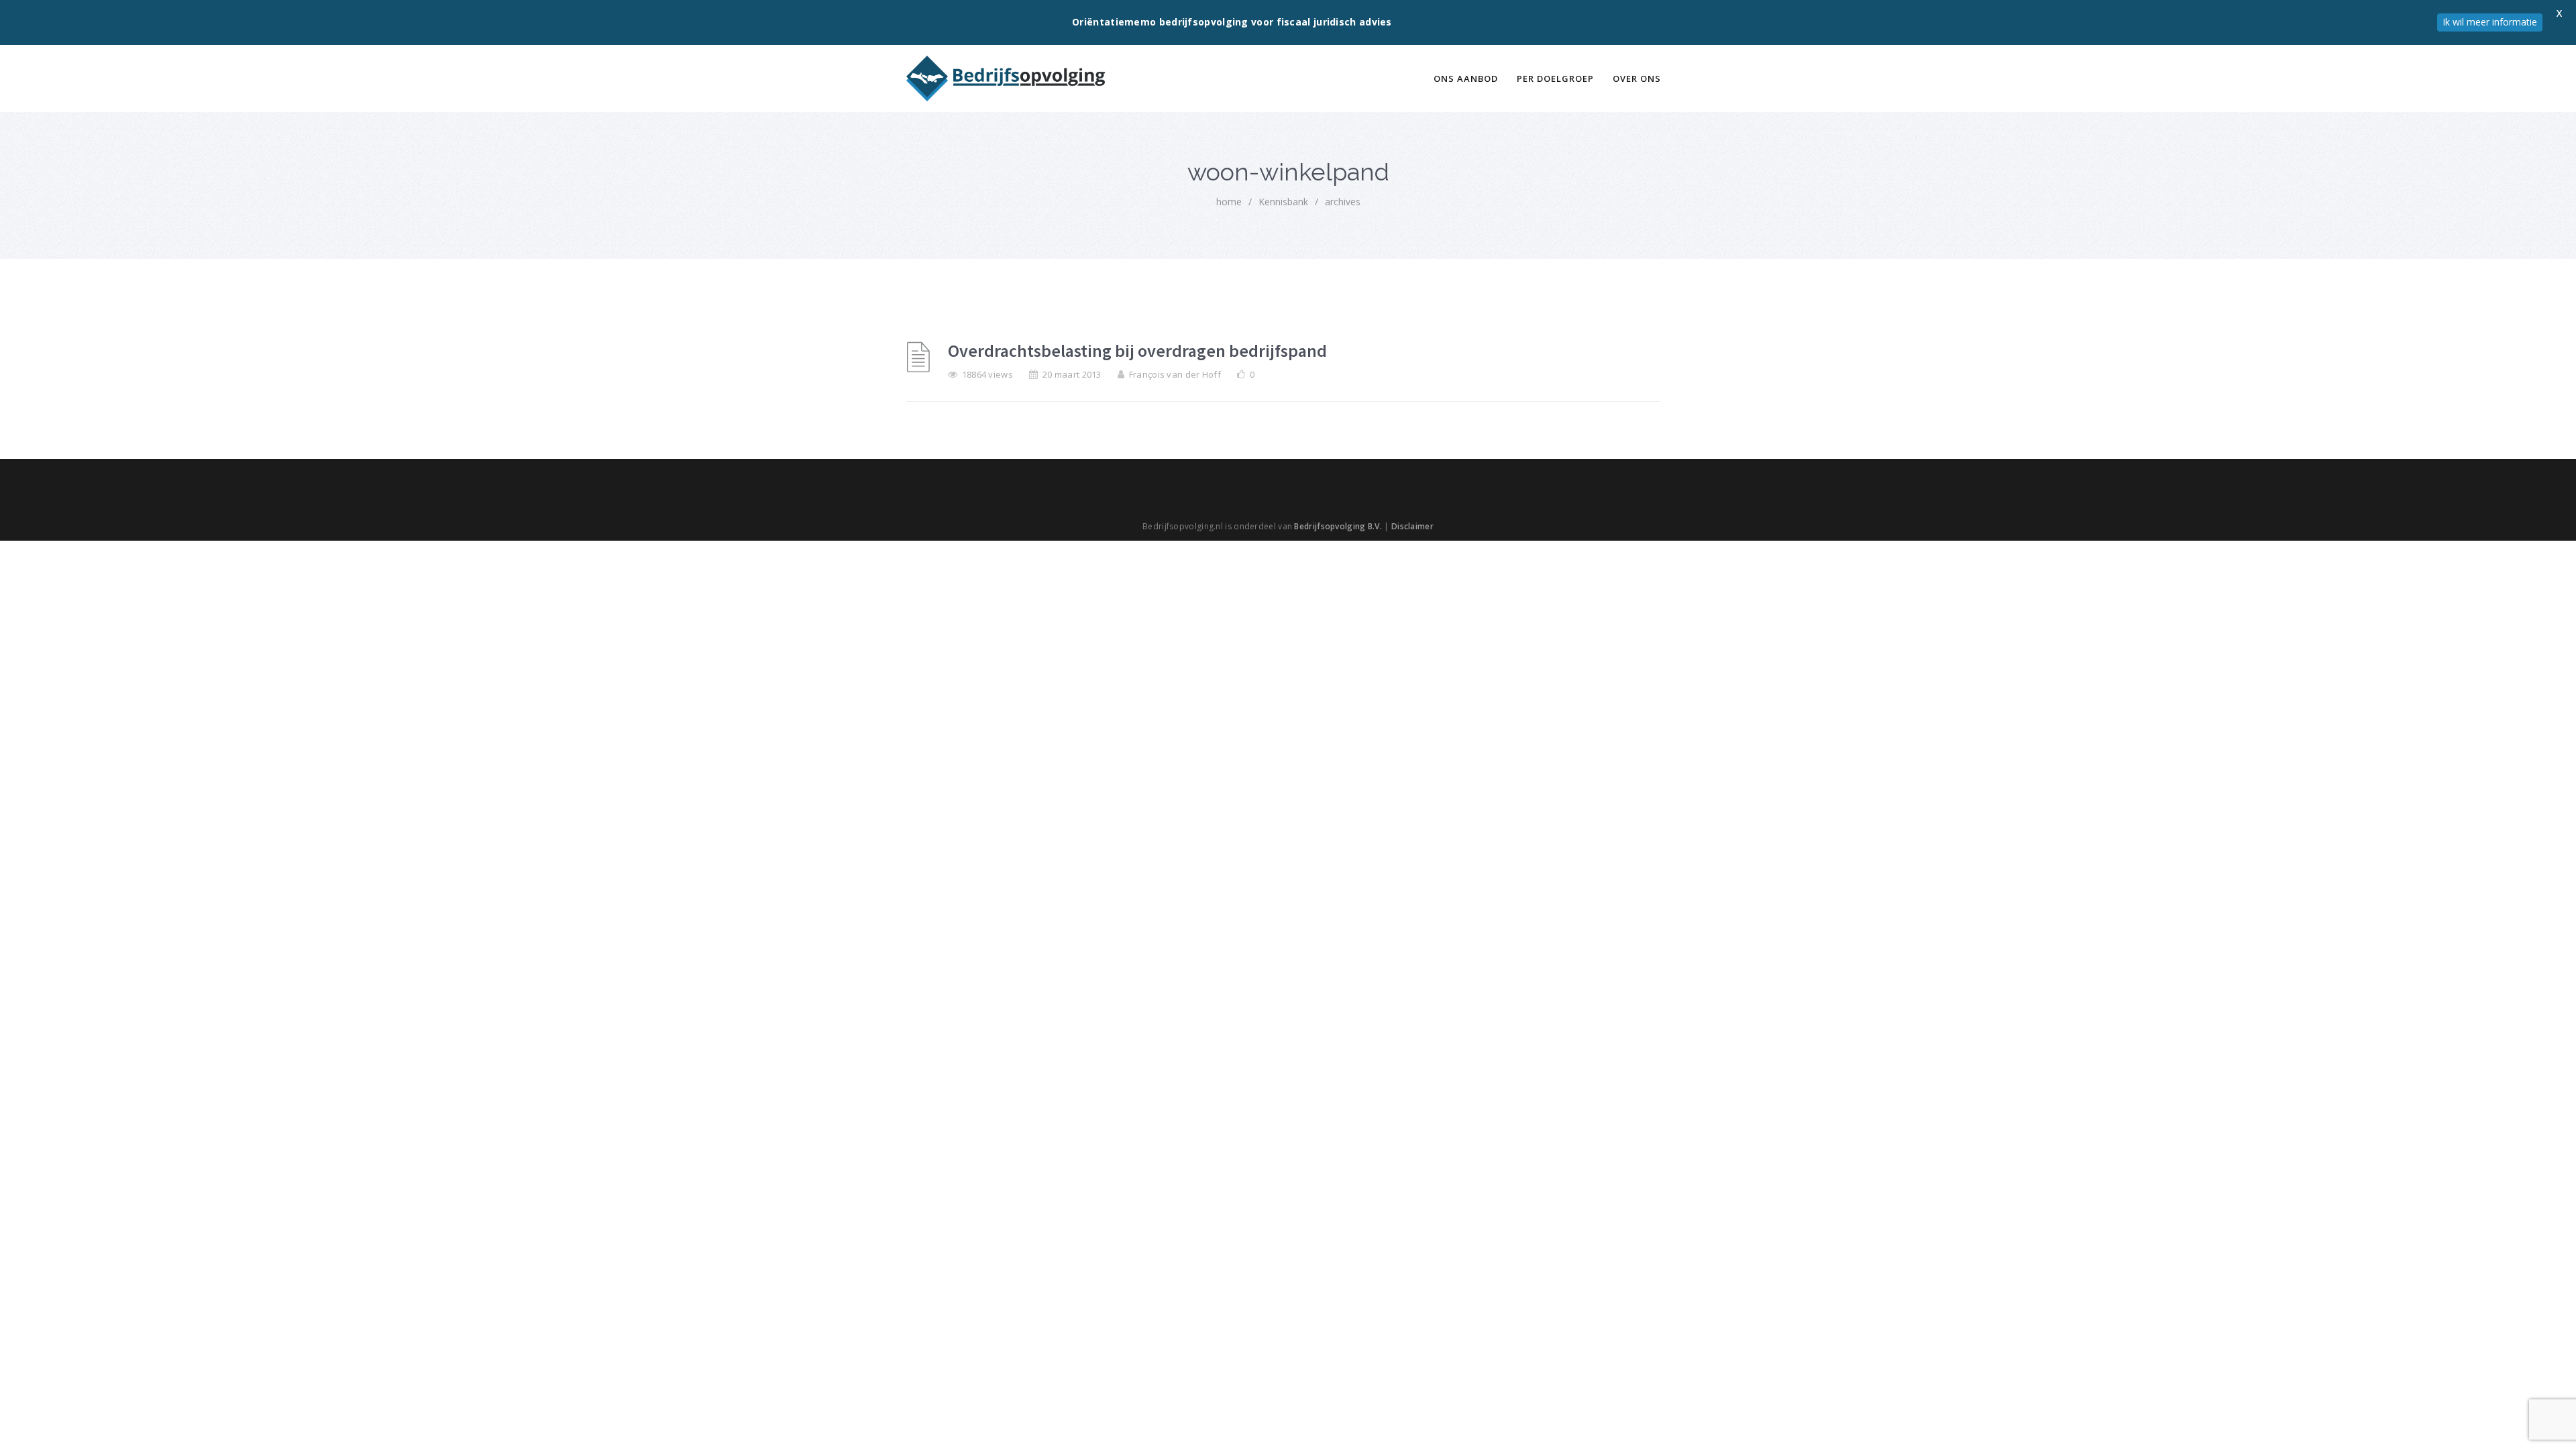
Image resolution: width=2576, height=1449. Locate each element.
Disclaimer (1412, 526)
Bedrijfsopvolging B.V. (1338, 526)
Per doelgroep (1555, 78)
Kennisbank (1283, 202)
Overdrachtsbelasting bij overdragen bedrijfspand (1137, 351)
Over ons (1637, 78)
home (1229, 202)
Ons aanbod (1466, 78)
